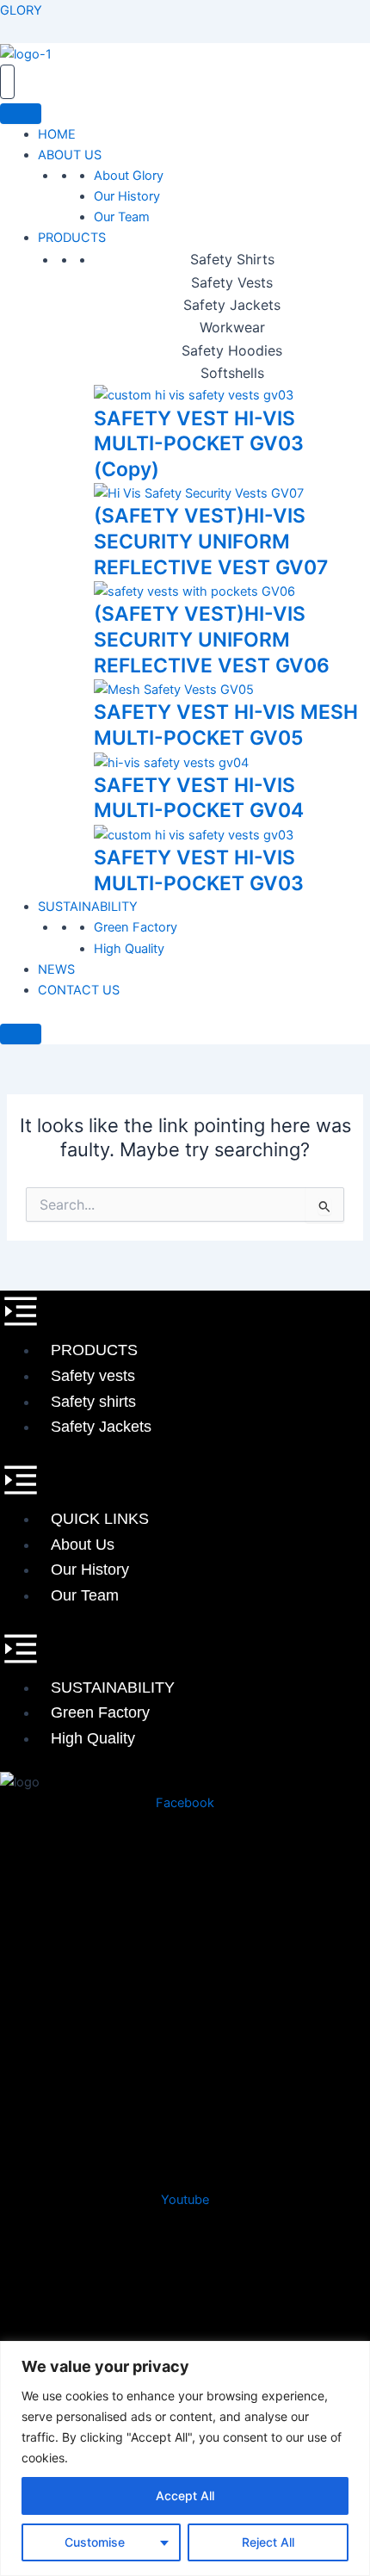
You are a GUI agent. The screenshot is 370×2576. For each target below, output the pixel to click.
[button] (185, 1314)
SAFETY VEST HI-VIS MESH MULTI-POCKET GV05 (226, 725)
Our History (127, 196)
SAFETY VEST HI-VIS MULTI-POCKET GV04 (199, 798)
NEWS (56, 969)
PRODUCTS (72, 238)
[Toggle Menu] (21, 114)
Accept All (185, 2495)
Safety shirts (93, 1402)
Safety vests (93, 1376)
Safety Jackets (101, 1427)
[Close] (21, 1034)
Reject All (268, 2542)
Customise (95, 2542)
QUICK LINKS (100, 1519)
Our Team (122, 217)
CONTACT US (79, 990)
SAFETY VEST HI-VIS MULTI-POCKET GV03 (199, 870)
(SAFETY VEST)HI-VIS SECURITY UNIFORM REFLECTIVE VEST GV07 (211, 541)
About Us (83, 1545)
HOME (57, 134)
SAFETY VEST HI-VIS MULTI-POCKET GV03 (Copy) (199, 444)
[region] (185, 2458)
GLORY (21, 10)
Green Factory (136, 927)
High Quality (129, 949)
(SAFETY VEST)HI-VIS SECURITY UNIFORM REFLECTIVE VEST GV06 (212, 639)
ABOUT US (70, 155)
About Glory (129, 176)
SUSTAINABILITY (88, 907)
